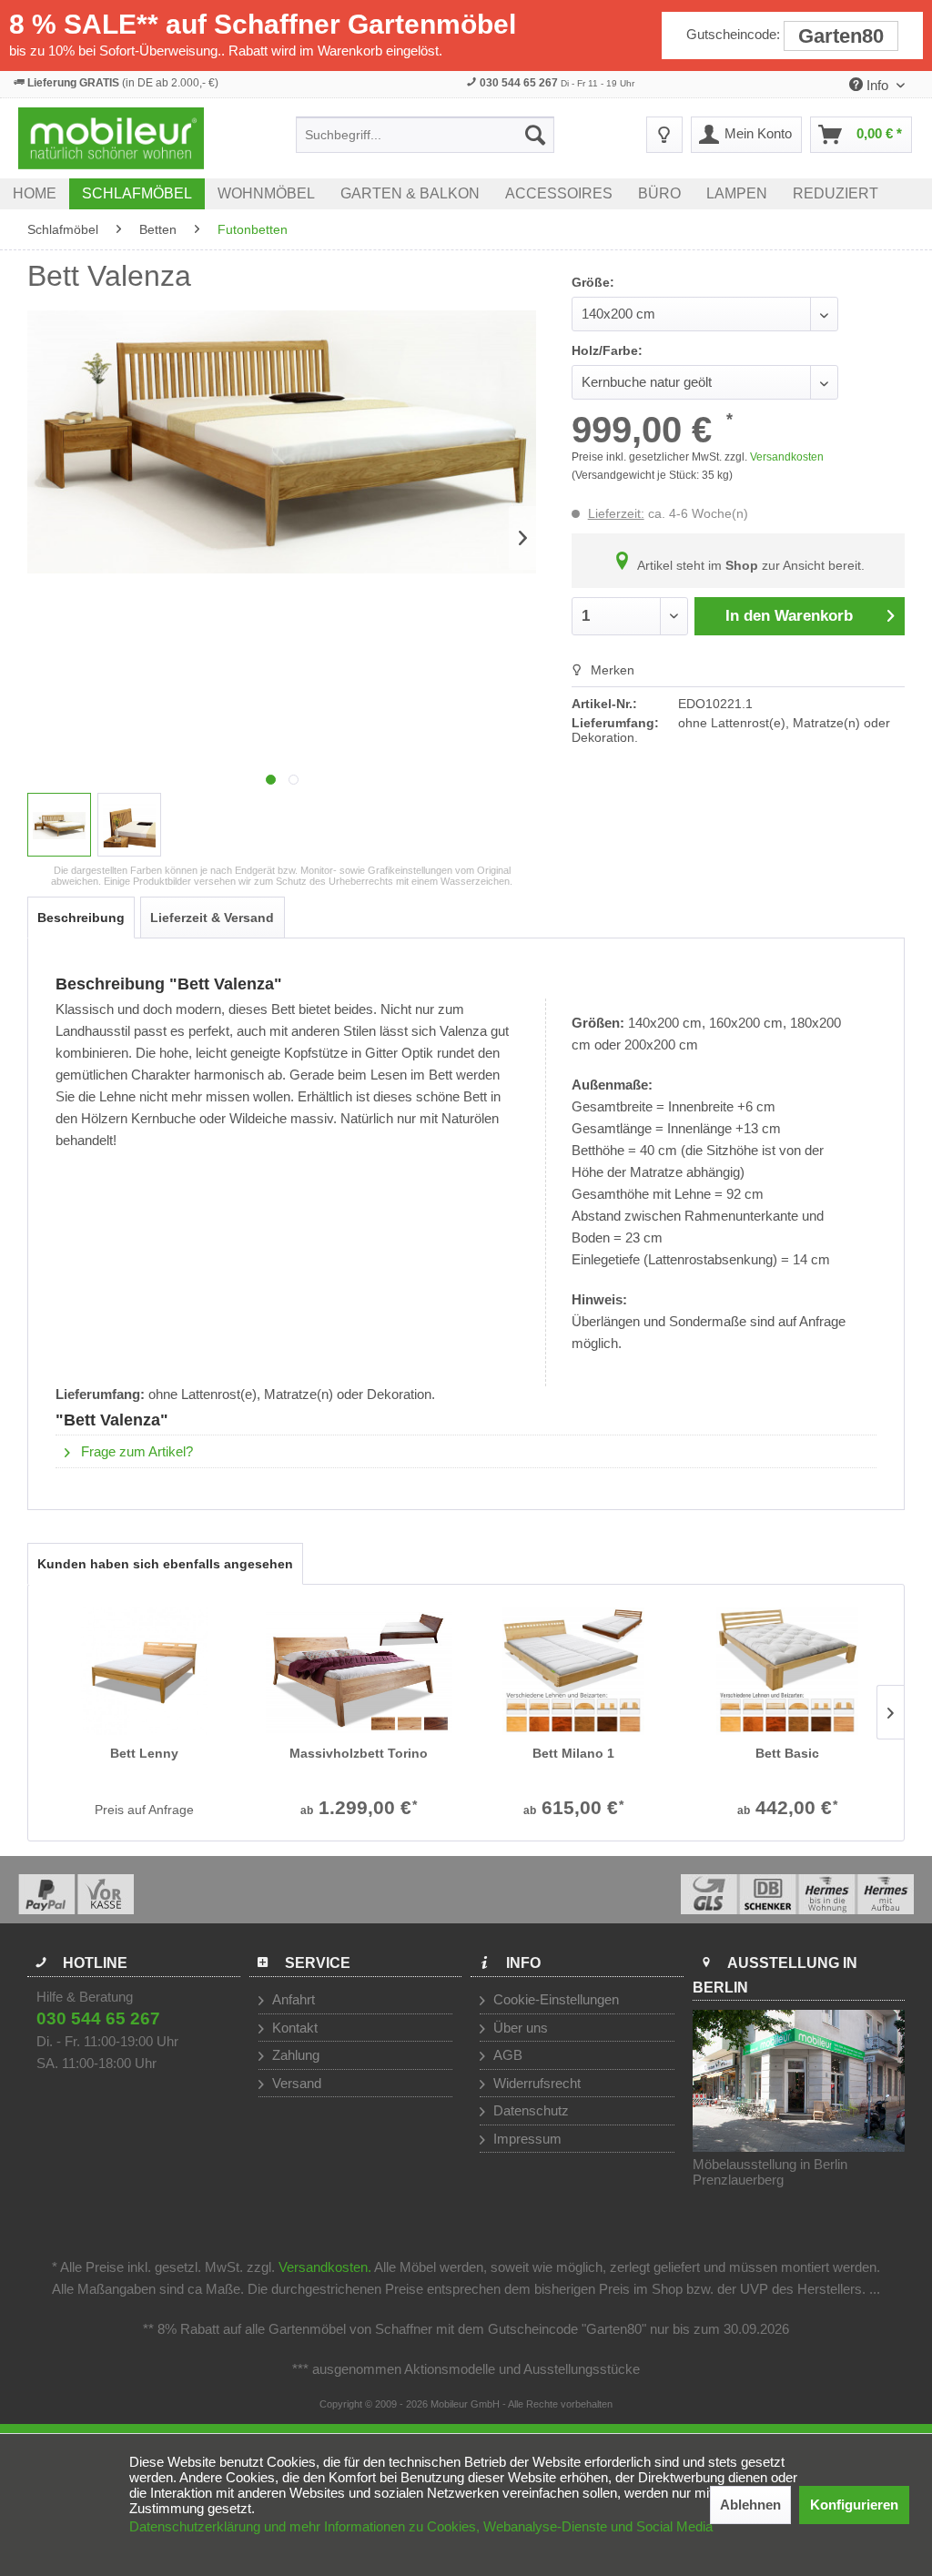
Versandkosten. (325, 2267)
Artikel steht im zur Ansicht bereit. (749, 565)
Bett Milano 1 (573, 1753)
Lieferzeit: (616, 513)
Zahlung (294, 2055)
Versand (295, 2083)
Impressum (526, 2139)
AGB (506, 2055)
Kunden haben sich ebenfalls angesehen (165, 1564)
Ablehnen (750, 2505)
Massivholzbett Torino (359, 1753)
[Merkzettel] (664, 135)
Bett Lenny (144, 1753)
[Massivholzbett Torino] (360, 1671)
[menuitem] (425, 135)
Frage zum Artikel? (135, 1451)
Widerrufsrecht (535, 2083)
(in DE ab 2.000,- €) (123, 83)
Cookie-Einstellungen (554, 1999)
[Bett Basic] (788, 1671)
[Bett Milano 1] (573, 1671)
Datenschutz (529, 2110)
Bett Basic (787, 1753)
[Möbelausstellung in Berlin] (799, 2081)
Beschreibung (81, 918)
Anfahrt (292, 1999)
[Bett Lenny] (145, 1671)
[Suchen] (535, 135)
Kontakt (293, 2028)
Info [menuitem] (877, 85)
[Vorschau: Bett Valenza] (59, 825)
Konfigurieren (854, 2505)
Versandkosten (787, 457)
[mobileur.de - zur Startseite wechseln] (111, 138)
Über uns (519, 2028)
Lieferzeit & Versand (212, 918)
